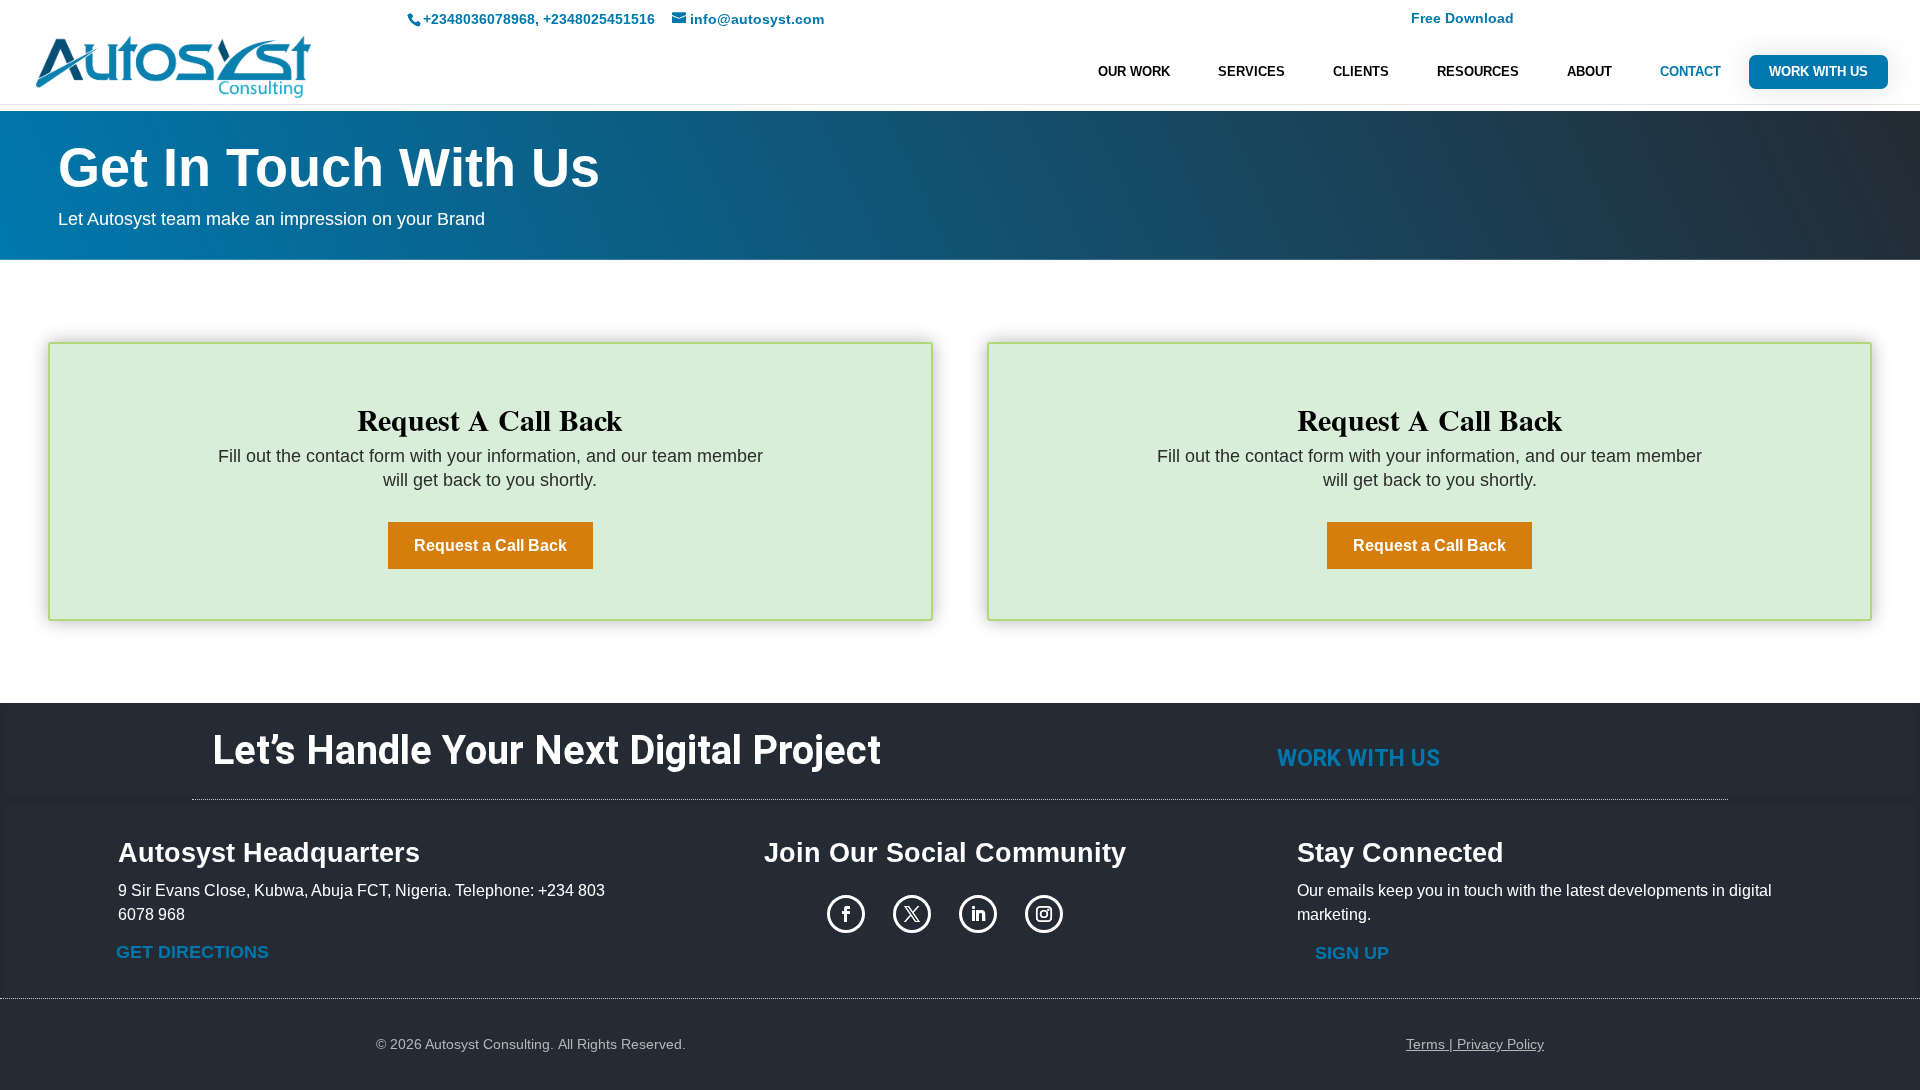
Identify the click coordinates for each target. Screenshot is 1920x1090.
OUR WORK (1134, 72)
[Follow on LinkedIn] (978, 914)
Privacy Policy (1500, 1044)
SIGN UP (1352, 953)
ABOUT (1589, 72)
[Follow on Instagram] (1044, 914)
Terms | (1431, 1044)
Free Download (1462, 18)
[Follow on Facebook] (846, 914)
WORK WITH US (1818, 71)
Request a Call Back (490, 545)
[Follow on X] (912, 914)
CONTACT (1690, 72)
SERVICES (1251, 72)
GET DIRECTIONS (192, 952)
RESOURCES (1478, 72)
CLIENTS (1361, 72)
